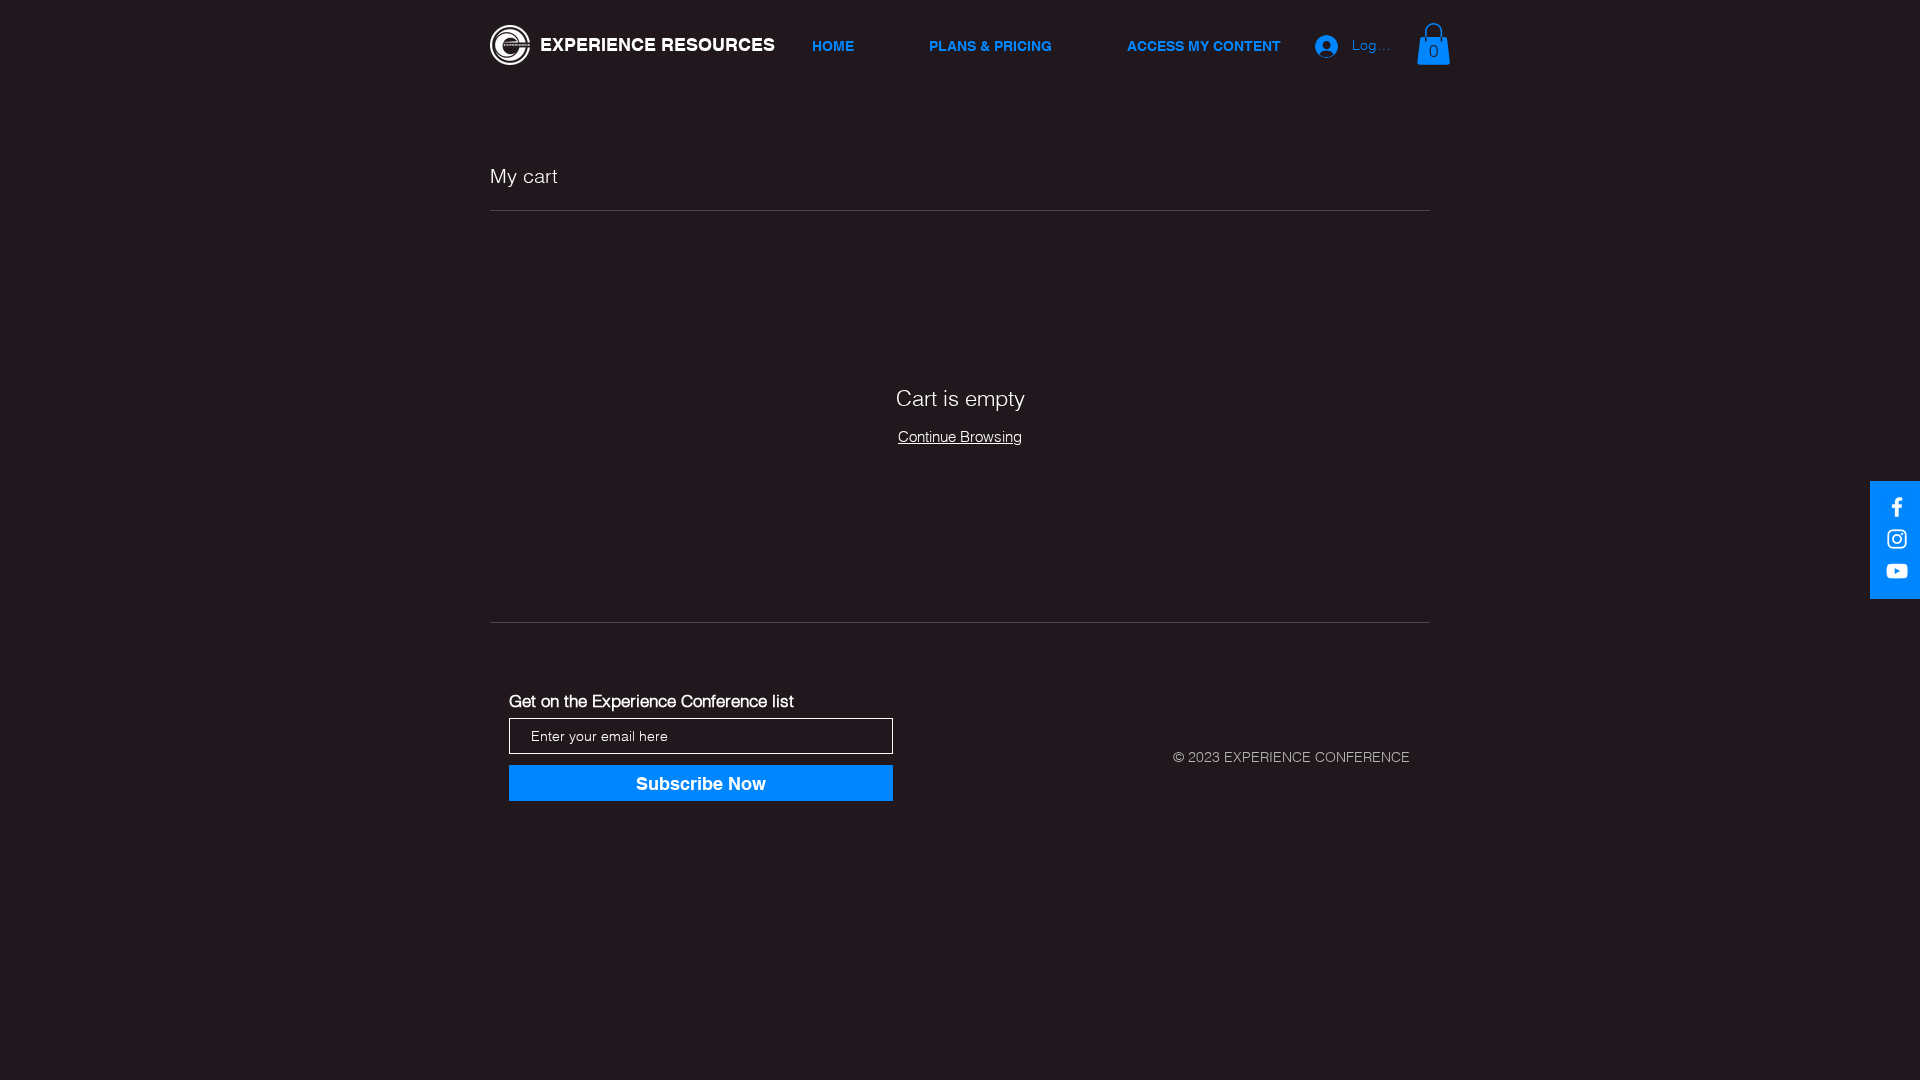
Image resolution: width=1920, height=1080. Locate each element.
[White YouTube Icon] (1897, 571)
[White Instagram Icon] (1897, 539)
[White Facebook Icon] (1897, 507)
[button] (1433, 44)
